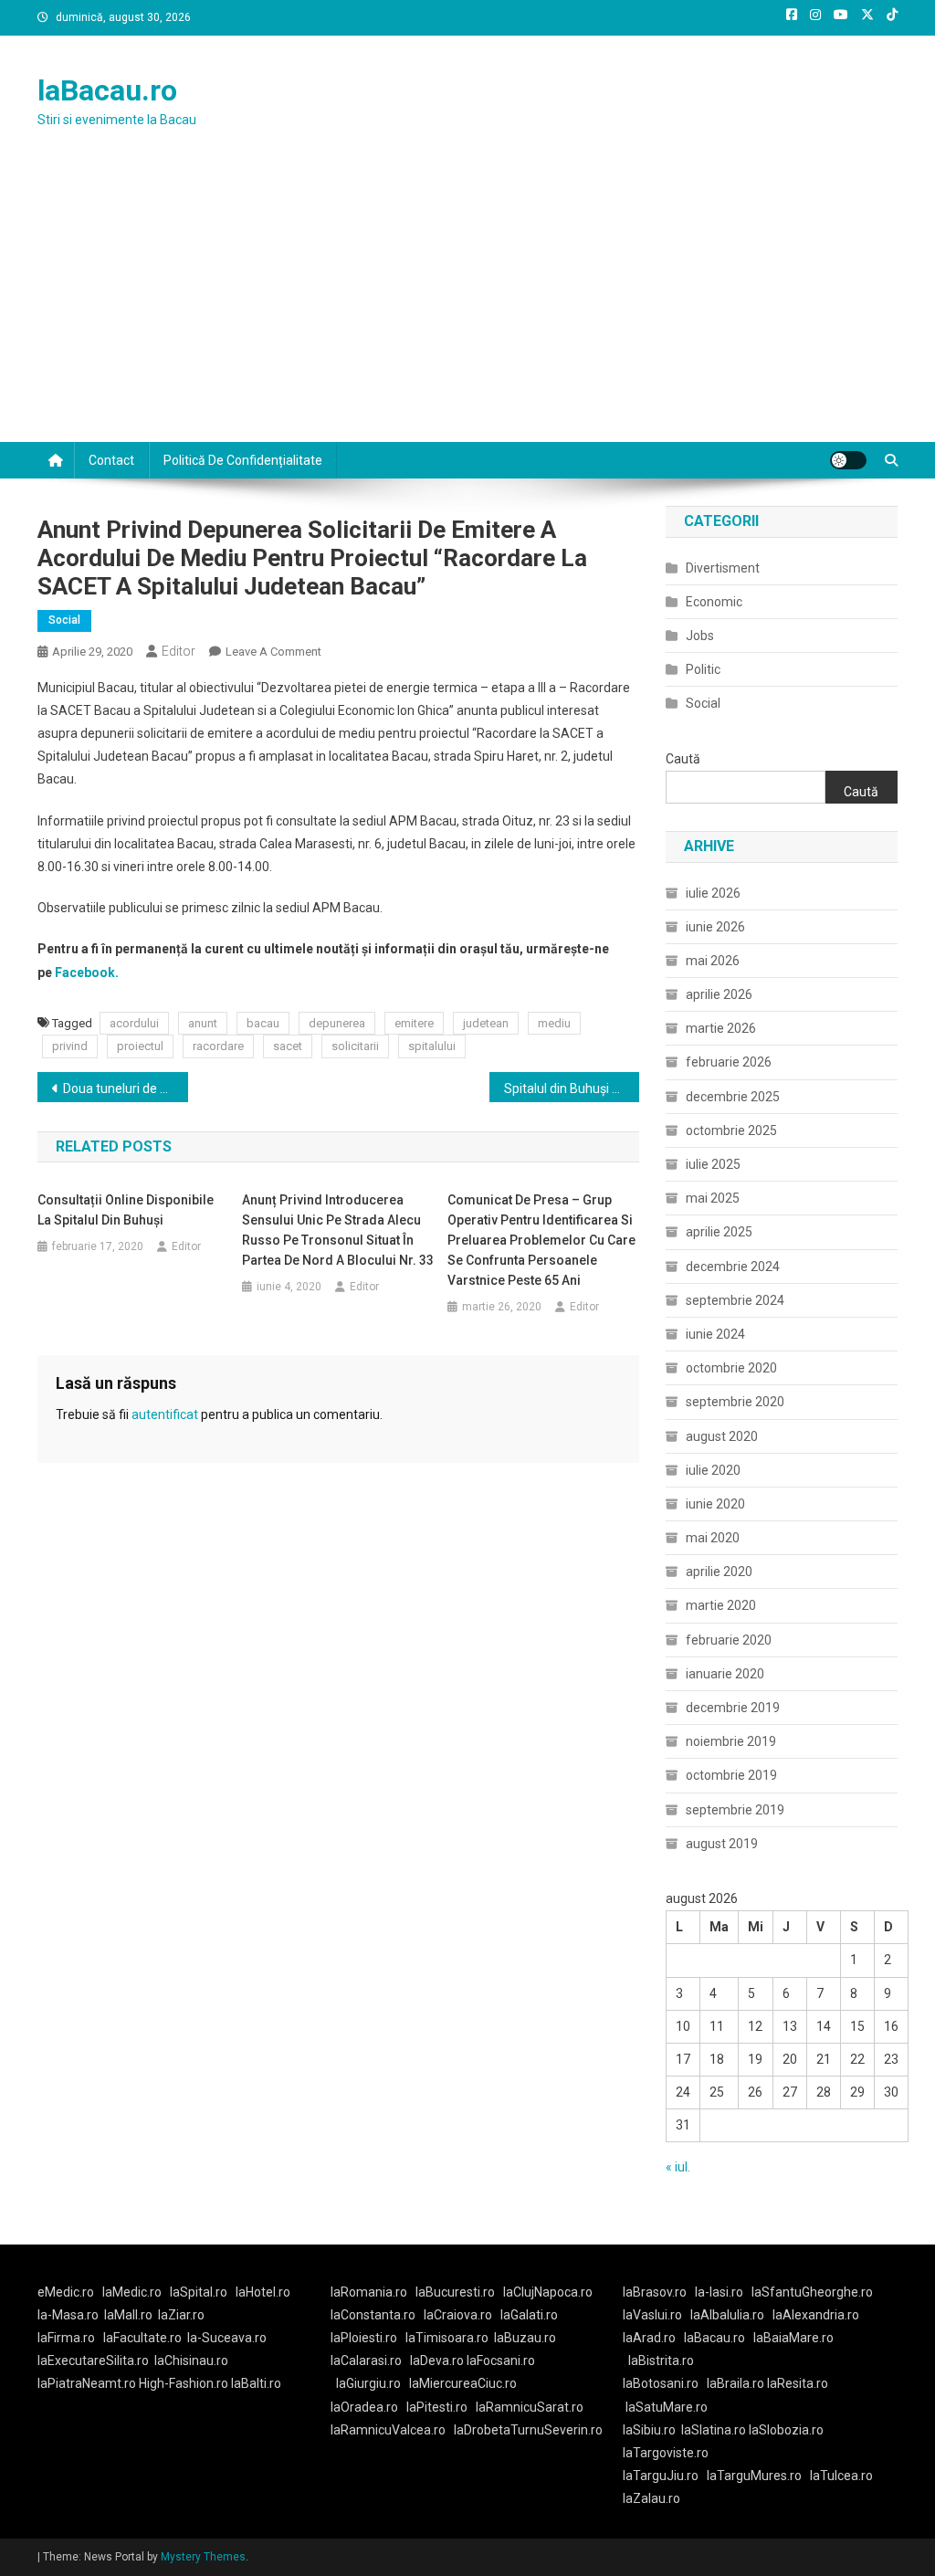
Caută (683, 759)
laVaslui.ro (657, 2315)
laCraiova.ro (458, 2315)
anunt (203, 1023)
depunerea (337, 1023)
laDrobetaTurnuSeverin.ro (528, 2430)
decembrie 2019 (733, 1708)
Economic (714, 602)
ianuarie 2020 (725, 1674)
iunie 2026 (715, 927)
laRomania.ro (369, 2292)
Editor (179, 651)
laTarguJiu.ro (665, 2476)
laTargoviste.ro (666, 2453)
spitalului (432, 1046)
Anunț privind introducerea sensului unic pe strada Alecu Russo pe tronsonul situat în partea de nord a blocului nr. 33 (338, 1230)
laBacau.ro (107, 90)
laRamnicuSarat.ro (530, 2407)
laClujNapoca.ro (548, 2292)
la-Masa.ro (68, 2315)
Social (64, 620)
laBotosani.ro (661, 2383)
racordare (218, 1046)
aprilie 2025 (719, 1232)
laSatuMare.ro (667, 2407)
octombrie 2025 (731, 1130)
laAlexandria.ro (816, 2315)
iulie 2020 (713, 1470)
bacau (263, 1023)
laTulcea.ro (841, 2476)
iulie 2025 (713, 1164)
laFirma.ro (66, 2338)
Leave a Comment (273, 652)
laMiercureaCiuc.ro (463, 2383)
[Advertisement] (467, 305)
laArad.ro (649, 2338)
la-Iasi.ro (719, 2292)
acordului (134, 1023)
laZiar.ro (181, 2315)
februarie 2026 (729, 1062)
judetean (486, 1023)
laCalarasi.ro (366, 2360)
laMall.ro (128, 2315)
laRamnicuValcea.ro (388, 2430)
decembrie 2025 (733, 1097)
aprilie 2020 (719, 1572)
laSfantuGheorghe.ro (812, 2292)
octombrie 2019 (731, 1775)
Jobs (700, 636)
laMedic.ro (133, 2292)
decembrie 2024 (733, 1267)
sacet (288, 1046)
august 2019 (722, 1844)
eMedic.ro (66, 2292)
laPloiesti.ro (364, 2338)
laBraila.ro (735, 2383)
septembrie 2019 (735, 1810)
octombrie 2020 (731, 1368)
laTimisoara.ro (447, 2338)
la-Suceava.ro (227, 2338)
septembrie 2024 (735, 1300)
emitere (414, 1023)
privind (70, 1046)
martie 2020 (721, 1605)
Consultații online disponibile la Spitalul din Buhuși (126, 1210)
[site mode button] (848, 460)
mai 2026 (713, 961)
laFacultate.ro (142, 2338)
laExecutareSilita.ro (93, 2360)
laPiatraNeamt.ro (87, 2383)
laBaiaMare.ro (793, 2338)
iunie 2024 (715, 1334)
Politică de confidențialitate (243, 460)
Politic (703, 669)
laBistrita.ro (661, 2360)
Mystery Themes (203, 2557)
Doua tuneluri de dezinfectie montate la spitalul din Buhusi (126, 1088)
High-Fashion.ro (184, 2383)
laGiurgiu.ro (373, 2383)
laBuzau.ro (525, 2338)
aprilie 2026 (719, 994)
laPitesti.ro (437, 2407)
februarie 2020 (729, 1640)
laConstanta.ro (373, 2315)
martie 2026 (721, 1028)
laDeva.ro (437, 2360)
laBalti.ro (256, 2383)
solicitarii (355, 1046)
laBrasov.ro (655, 2292)
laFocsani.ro (499, 2360)
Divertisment (723, 568)
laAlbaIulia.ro (727, 2315)
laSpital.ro (199, 2292)
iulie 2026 (713, 893)
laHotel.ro (263, 2292)
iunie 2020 (715, 1504)
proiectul (140, 1046)
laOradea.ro (364, 2407)
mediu (554, 1023)
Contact (111, 460)
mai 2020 (713, 1538)
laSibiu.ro (649, 2430)
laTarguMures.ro (754, 2476)
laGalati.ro (529, 2315)
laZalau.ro (651, 2498)
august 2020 (722, 1436)
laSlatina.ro (714, 2430)
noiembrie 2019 (731, 1741)
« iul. (678, 2167)
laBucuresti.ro (455, 2292)
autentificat (165, 1414)
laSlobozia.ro (786, 2430)
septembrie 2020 (735, 1402)
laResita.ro (798, 2383)
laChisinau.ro (191, 2360)
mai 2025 (713, 1198)
